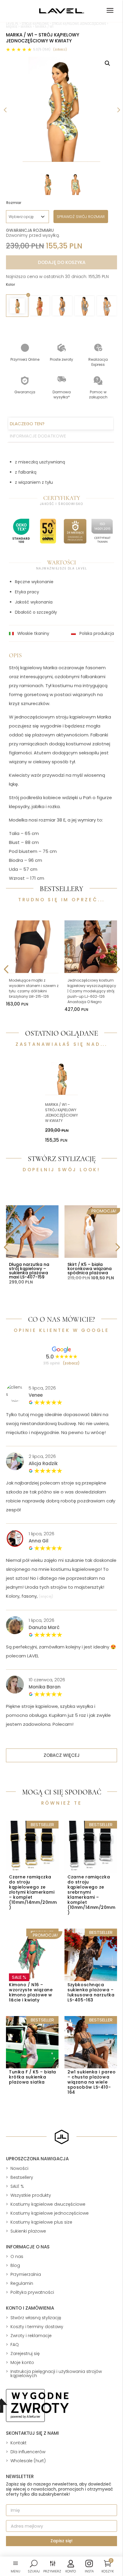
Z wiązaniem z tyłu (34, 482)
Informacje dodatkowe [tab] (38, 436)
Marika (26, 27)
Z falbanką (26, 472)
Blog (15, 2265)
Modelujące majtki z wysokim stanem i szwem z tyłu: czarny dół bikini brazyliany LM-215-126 (34, 988)
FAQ (15, 2345)
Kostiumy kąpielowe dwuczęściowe (48, 2204)
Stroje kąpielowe (35, 24)
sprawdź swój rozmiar (81, 217)
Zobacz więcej (62, 1755)
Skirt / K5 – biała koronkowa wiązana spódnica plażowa (90, 1269)
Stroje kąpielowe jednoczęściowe (79, 24)
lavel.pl (12, 24)
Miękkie (12, 27)
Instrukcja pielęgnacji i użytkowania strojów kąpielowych (56, 2374)
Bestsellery (22, 2177)
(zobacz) (60, 49)
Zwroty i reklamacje (31, 2336)
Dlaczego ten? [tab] (27, 424)
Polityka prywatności (32, 2292)
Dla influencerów (28, 2452)
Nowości (19, 2168)
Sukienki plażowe (28, 2231)
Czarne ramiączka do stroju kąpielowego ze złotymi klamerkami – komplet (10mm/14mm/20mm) (33, 1892)
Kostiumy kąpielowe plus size (41, 2222)
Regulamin (22, 2283)
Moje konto (22, 2362)
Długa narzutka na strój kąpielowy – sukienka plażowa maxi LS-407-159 (29, 1271)
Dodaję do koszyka (62, 262)
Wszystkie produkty (31, 2195)
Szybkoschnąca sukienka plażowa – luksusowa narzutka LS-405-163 (91, 1992)
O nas (17, 2256)
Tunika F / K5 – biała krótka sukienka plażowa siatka (33, 2077)
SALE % (17, 2186)
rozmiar (14, 203)
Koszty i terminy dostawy (37, 2327)
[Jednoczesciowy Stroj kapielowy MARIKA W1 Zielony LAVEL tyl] (61, 109)
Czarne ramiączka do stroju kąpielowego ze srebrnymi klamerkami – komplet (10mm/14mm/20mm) (91, 1895)
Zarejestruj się (25, 2354)
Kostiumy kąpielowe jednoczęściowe (50, 2213)
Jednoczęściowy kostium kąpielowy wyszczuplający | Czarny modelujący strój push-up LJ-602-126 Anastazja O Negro (92, 991)
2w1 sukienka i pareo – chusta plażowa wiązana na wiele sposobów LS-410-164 (92, 2082)
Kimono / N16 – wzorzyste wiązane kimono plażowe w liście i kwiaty (31, 1992)
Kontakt (19, 2443)
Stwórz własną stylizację (36, 2318)
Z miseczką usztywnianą (40, 462)
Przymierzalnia (26, 2274)
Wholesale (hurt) (28, 2461)
